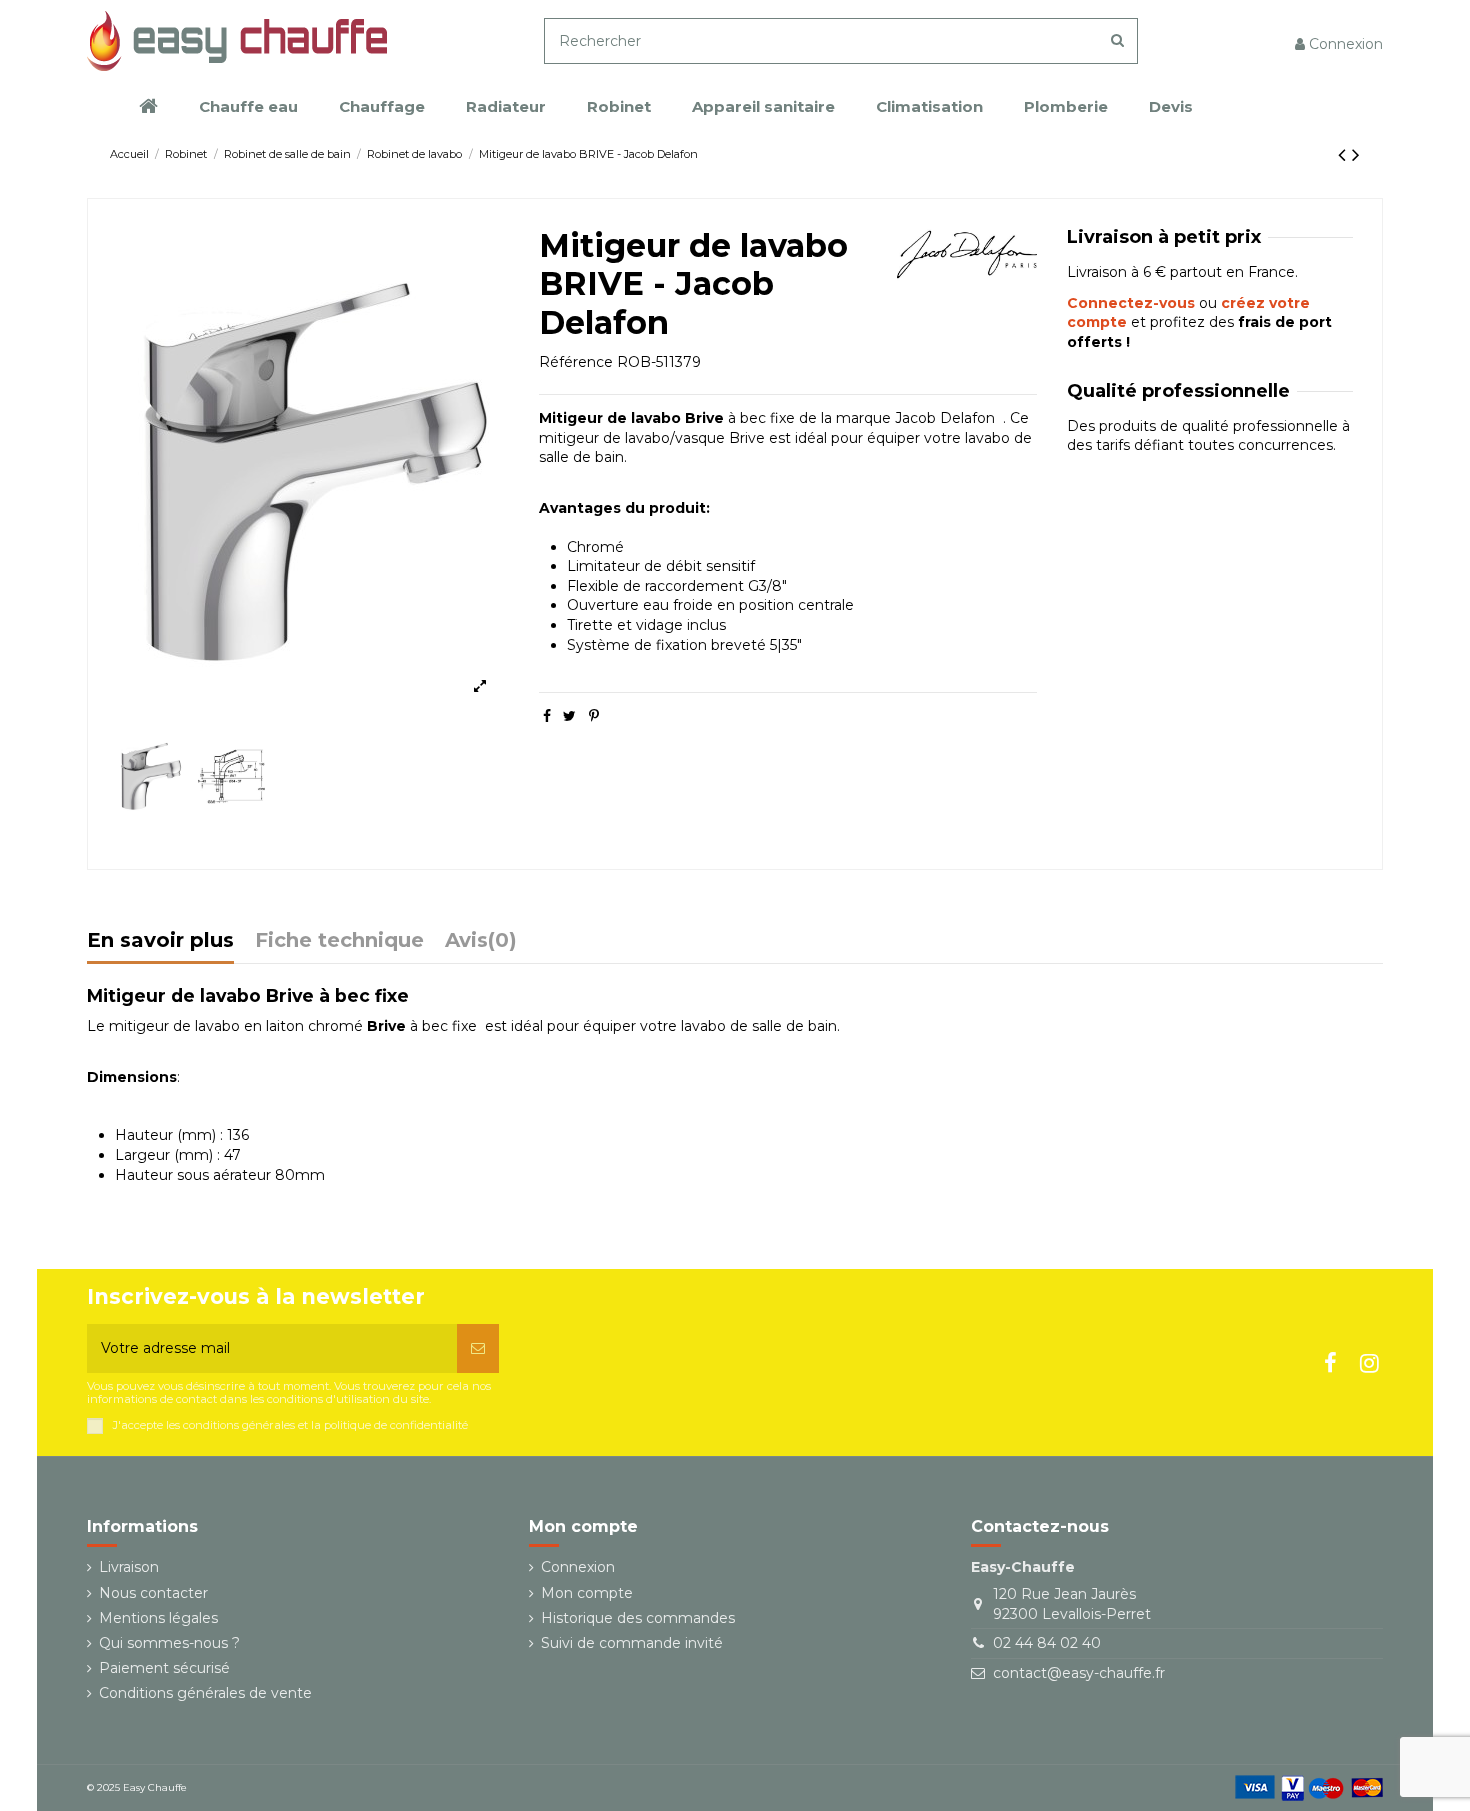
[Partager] (547, 716)
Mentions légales (158, 1618)
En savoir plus (160, 941)
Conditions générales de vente (205, 1693)
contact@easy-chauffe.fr (1079, 1673)
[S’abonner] (478, 1348)
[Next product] (1356, 154)
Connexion (578, 1567)
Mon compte (587, 1593)
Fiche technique (339, 941)
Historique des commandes (638, 1618)
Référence (576, 362)
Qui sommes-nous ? (169, 1643)
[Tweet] (569, 716)
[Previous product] (1345, 154)
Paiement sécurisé (164, 1668)
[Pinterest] (594, 716)
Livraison (129, 1567)
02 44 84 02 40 (1047, 1643)
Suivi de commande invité (632, 1643)
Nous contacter (153, 1593)
